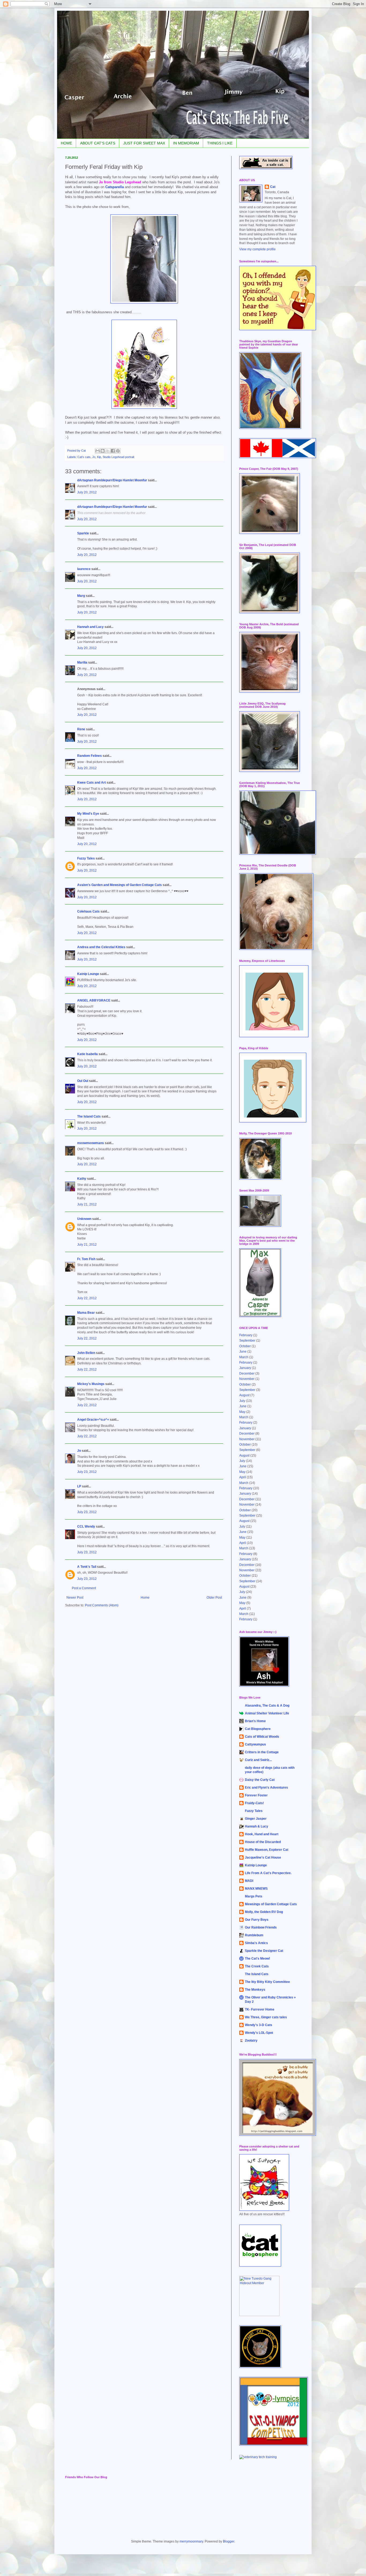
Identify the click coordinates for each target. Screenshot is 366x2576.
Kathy (82, 1179)
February (246, 1335)
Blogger (229, 2541)
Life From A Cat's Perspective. (268, 1873)
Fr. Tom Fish (86, 1259)
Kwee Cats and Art (91, 783)
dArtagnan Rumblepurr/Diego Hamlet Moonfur (112, 480)
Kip (99, 457)
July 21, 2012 (87, 1204)
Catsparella (115, 187)
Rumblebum (254, 1935)
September (247, 1341)
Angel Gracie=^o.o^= (93, 1420)
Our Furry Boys (257, 1920)
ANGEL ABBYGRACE (94, 1000)
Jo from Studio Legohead (120, 182)
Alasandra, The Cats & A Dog (267, 1706)
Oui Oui (83, 1081)
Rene (81, 729)
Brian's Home (255, 1721)
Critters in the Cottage (262, 1752)
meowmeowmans (91, 1143)
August (244, 1395)
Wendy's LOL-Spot (259, 2033)
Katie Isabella (87, 1054)
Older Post (214, 1598)
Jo (94, 457)
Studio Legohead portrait (118, 457)
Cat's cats (84, 457)
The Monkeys (255, 1990)
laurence (84, 569)
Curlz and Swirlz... (258, 1760)
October (245, 1346)
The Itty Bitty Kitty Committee (267, 1982)
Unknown (84, 1219)
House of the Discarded (263, 1842)
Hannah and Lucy (90, 627)
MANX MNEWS (256, 1889)
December (247, 1373)
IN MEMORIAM (186, 143)
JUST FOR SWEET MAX (144, 143)
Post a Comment (84, 1588)
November (247, 1379)
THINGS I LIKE (220, 143)
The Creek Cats (257, 1966)
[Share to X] (108, 451)
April (243, 1477)
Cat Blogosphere (258, 1729)
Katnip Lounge (88, 974)
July (242, 1401)
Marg (81, 596)
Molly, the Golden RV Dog (264, 1912)
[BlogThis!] (103, 451)
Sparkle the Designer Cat (264, 1951)
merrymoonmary (191, 2541)
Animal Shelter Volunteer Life (267, 1713)
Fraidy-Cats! (254, 1803)
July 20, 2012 (87, 492)
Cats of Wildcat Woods (262, 1737)
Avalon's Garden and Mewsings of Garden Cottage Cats (119, 885)
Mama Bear (86, 1313)
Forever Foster (256, 1795)
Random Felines (89, 756)
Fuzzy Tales (86, 858)
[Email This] (98, 451)
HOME (66, 143)
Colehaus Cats (88, 911)
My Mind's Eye (88, 814)
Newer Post (75, 1598)
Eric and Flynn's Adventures (266, 1788)
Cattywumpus (255, 1744)
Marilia (82, 662)
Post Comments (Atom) (102, 1605)
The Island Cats (89, 1116)
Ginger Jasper (256, 1819)
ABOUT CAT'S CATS (98, 143)
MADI (249, 1881)
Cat (273, 187)
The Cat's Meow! (257, 1959)
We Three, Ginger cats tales (266, 2017)
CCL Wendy (86, 1527)
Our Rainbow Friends (261, 1927)
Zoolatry (251, 2041)
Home (145, 1598)
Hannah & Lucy (257, 1826)
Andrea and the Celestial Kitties (101, 947)
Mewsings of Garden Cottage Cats (271, 1904)
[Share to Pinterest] (118, 451)
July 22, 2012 (87, 1298)
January (245, 1368)
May (242, 1412)
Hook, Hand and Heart (262, 1834)
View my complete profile (257, 249)
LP (79, 1486)
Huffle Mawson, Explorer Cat (267, 1850)
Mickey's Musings (91, 1384)
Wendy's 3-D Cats (259, 2025)
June (243, 1352)
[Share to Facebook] (113, 451)
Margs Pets (254, 1896)
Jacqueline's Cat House (263, 1857)
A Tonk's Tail (87, 1567)
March (244, 1357)
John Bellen (86, 1353)
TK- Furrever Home (260, 2009)
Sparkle (83, 533)
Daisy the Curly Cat (260, 1780)
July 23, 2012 (87, 1472)
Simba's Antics (256, 1943)
